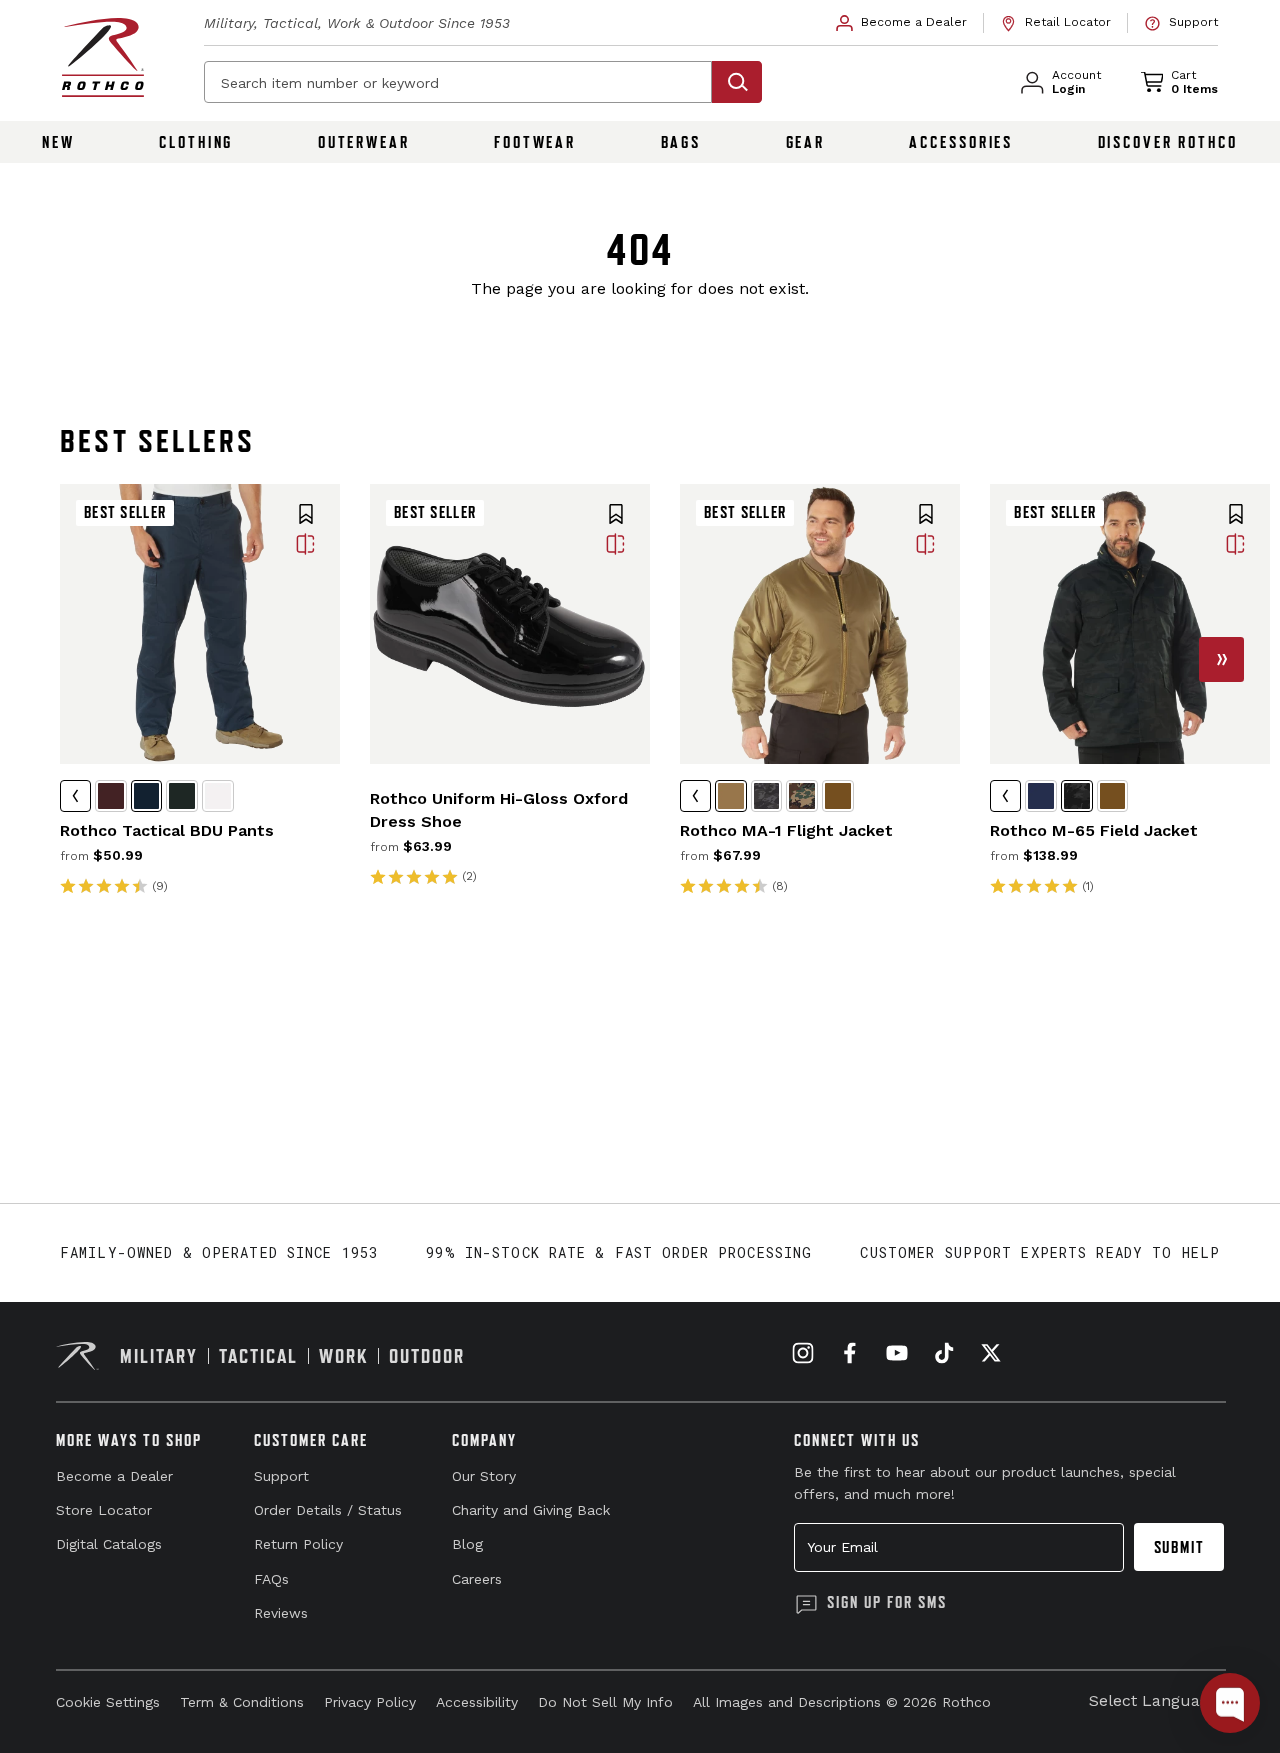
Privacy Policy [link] (370, 1702)
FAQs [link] (271, 1579)
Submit (1179, 1547)
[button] (306, 516)
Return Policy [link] (298, 1544)
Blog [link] (467, 1544)
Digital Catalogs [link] (109, 1544)
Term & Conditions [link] (242, 1702)
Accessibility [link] (477, 1702)
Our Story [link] (484, 1476)
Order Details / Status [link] (328, 1510)
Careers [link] (477, 1579)
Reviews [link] (281, 1613)
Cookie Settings (108, 1702)
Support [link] (281, 1476)
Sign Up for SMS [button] (887, 1602)
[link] (902, 23)
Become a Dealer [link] (114, 1476)
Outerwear (364, 142)
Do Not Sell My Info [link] (605, 1702)
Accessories (961, 142)
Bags (681, 142)
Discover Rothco (1168, 142)
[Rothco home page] (103, 57)
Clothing (196, 142)
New (58, 142)
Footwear (535, 142)
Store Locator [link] (104, 1510)
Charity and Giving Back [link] (531, 1510)
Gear (806, 142)
